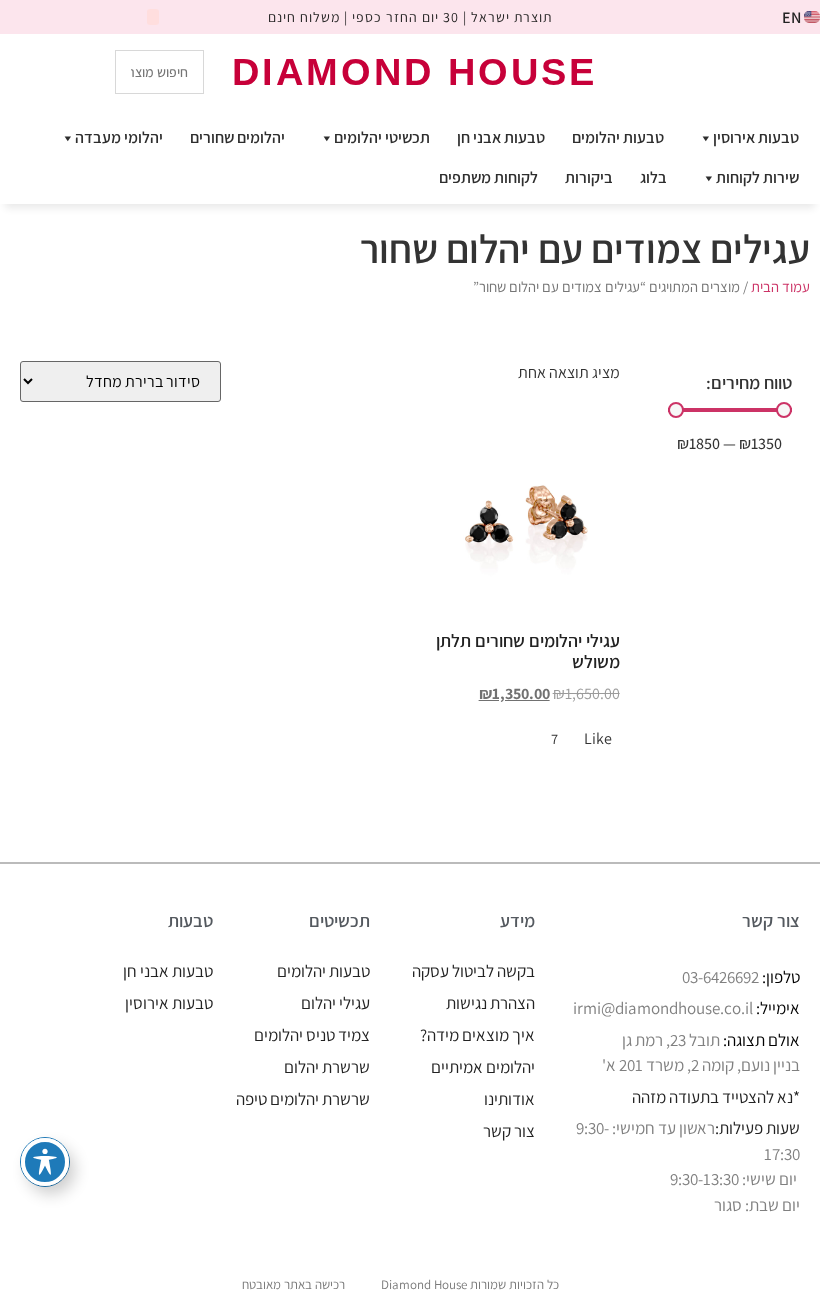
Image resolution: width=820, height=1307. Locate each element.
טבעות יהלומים (618, 137)
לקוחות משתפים (488, 177)
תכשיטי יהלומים (382, 137)
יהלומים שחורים (237, 137)
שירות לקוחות (757, 177)
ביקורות (589, 177)
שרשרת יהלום (327, 1067)
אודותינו (509, 1099)
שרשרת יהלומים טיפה (303, 1099)
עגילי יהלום (335, 1003)
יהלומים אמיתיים (483, 1067)
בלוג (653, 177)
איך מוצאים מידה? (477, 1035)
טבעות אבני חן (501, 137)
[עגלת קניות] (718, 70)
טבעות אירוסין (756, 137)
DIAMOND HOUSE (414, 72)
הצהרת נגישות (490, 1003)
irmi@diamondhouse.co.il (663, 1008)
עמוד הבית (780, 286)
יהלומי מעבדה (119, 137)
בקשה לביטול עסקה (473, 971)
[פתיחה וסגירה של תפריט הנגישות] (45, 1162)
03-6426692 (720, 977)
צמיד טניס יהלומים (312, 1035)
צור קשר (509, 1131)
